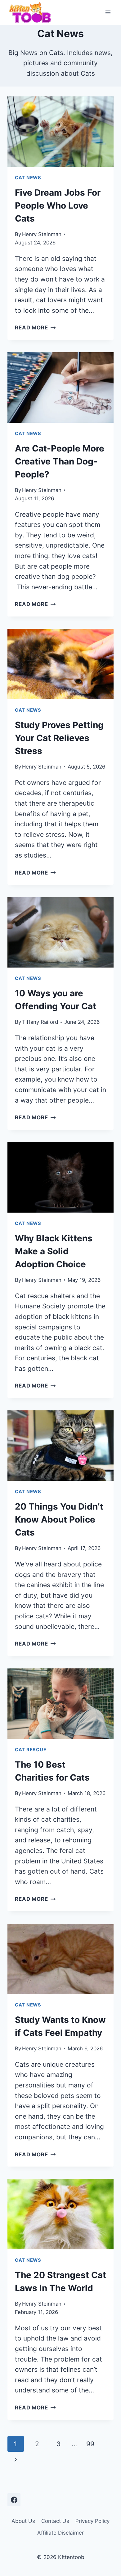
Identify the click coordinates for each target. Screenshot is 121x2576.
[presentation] (60, 132)
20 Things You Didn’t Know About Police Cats (59, 1519)
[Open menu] (108, 12)
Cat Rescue (31, 1750)
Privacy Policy (92, 2521)
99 (90, 2444)
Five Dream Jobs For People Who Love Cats (58, 205)
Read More (35, 328)
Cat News (28, 178)
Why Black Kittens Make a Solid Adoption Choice (54, 1251)
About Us (23, 2521)
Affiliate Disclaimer (60, 2533)
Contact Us (55, 2521)
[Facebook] (14, 2500)
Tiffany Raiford (40, 1022)
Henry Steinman (42, 234)
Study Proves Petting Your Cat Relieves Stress (59, 738)
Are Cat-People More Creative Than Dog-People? (60, 461)
